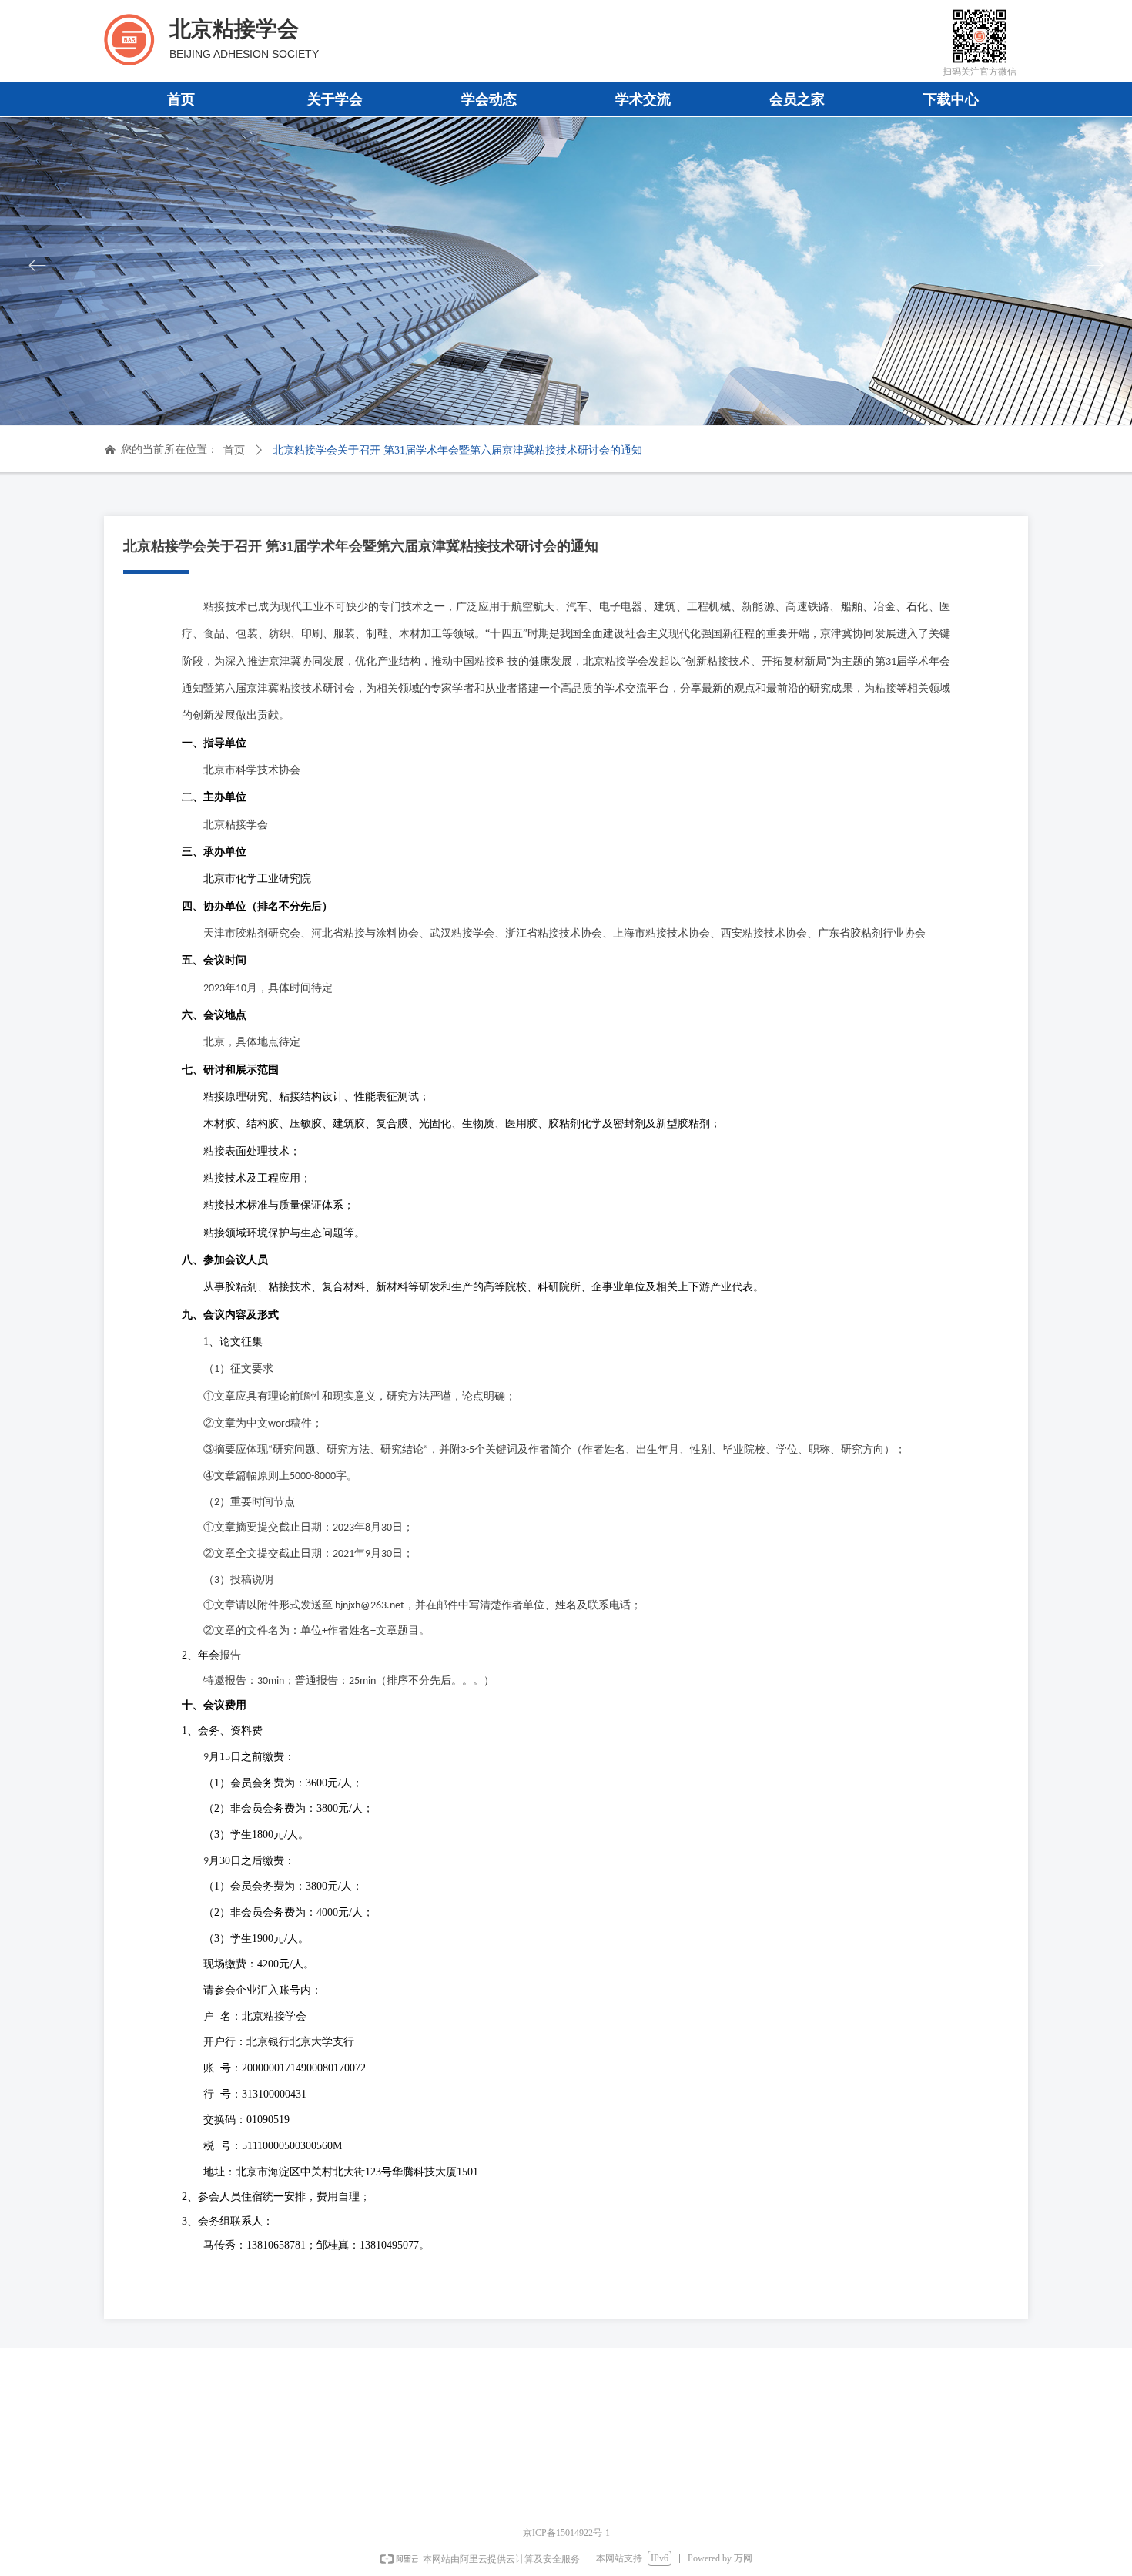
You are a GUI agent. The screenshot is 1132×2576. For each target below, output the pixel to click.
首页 (234, 450)
